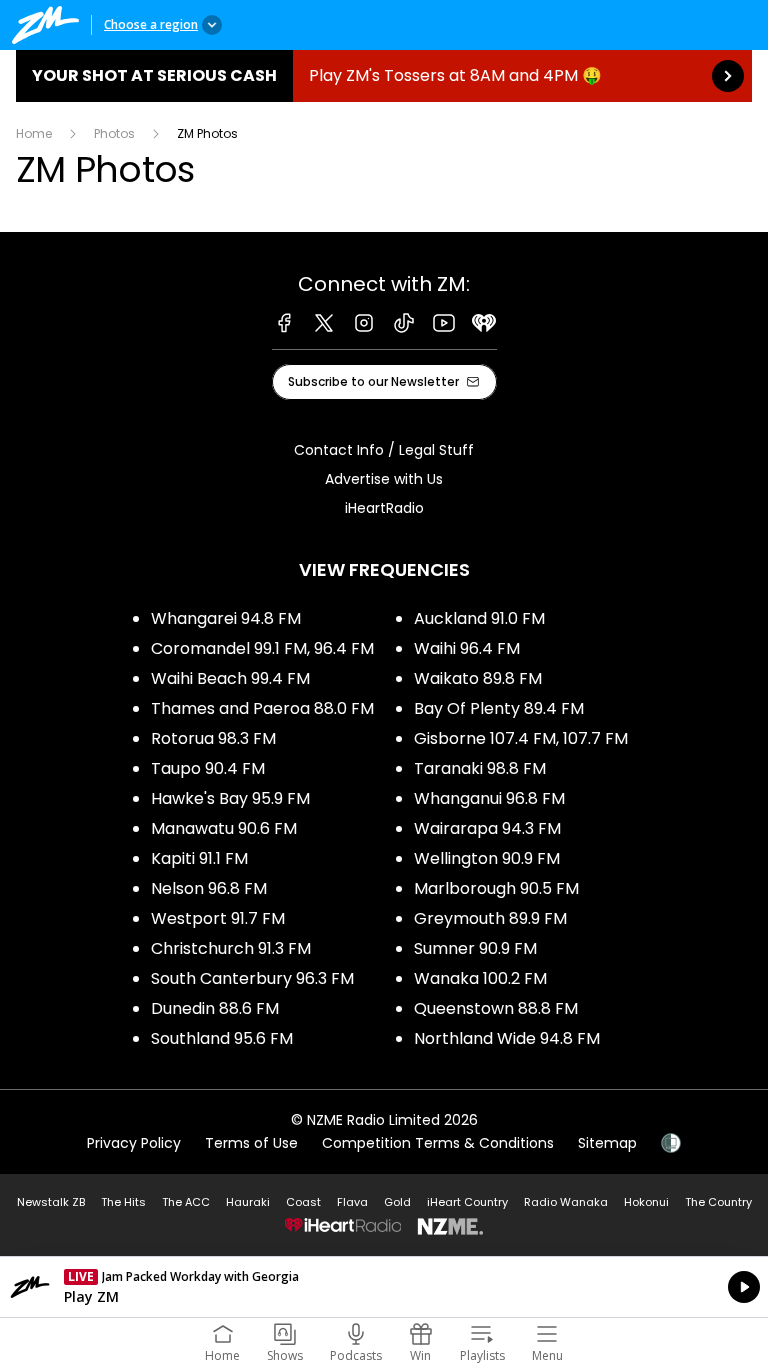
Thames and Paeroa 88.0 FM (262, 708)
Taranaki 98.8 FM (480, 768)
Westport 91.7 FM (218, 918)
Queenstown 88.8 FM (496, 1008)
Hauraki (248, 1202)
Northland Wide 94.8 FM (507, 1038)
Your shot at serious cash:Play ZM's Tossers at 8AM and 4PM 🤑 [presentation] (384, 76)
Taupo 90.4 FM (208, 768)
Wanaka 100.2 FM (480, 978)
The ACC (186, 1202)
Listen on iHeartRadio (384, 1287)
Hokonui (646, 1202)
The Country (718, 1202)
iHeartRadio (384, 508)
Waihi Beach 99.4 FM (230, 678)
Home (34, 133)
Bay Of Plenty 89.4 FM (499, 708)
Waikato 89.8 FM (478, 678)
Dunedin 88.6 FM (215, 1008)
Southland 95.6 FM (222, 1038)
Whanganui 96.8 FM (489, 798)
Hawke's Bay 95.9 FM (230, 798)
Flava (352, 1202)
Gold (397, 1202)
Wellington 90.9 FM (487, 858)
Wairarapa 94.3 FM (487, 828)
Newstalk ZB (51, 1202)
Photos (114, 133)
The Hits (123, 1202)
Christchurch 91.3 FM (231, 948)
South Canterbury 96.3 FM (252, 978)
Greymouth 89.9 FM (490, 918)
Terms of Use (251, 1143)
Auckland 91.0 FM (479, 618)
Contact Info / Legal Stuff (384, 450)
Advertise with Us (384, 479)
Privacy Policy (134, 1143)
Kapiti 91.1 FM (199, 858)
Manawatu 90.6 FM (224, 828)
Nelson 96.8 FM (209, 888)
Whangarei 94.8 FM (226, 618)
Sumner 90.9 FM (475, 948)
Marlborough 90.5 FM (496, 888)
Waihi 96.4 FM (467, 648)
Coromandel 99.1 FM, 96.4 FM (262, 648)
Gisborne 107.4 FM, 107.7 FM (521, 738)
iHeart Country (467, 1202)
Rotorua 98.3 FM (213, 738)
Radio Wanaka (566, 1202)
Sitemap (607, 1143)
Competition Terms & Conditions (438, 1143)
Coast (303, 1202)
